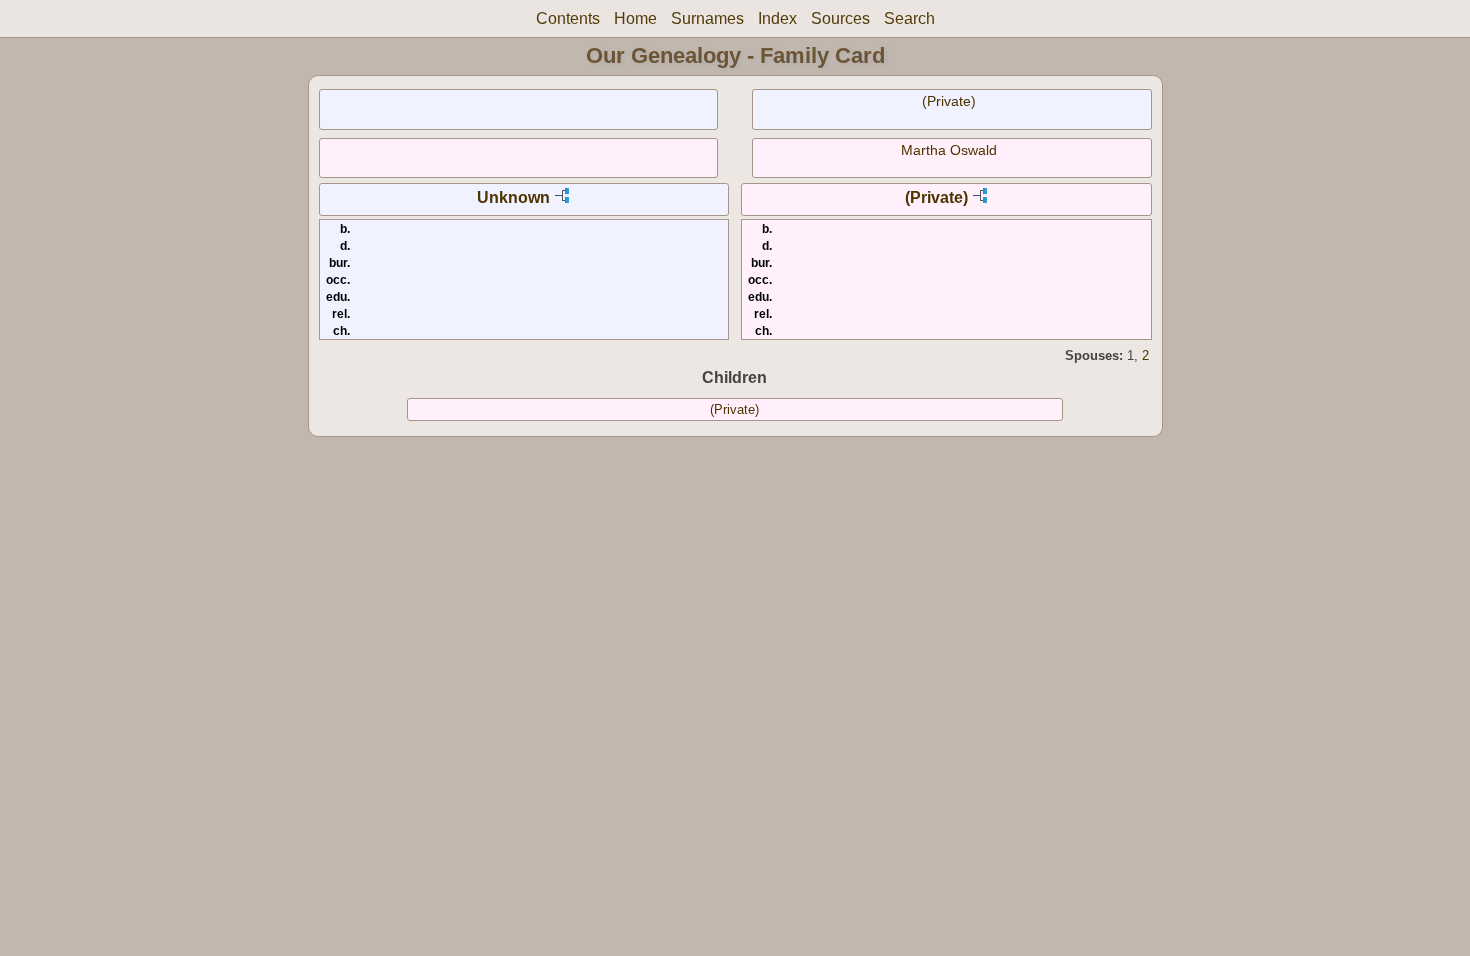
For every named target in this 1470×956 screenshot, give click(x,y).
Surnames (707, 18)
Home (635, 18)
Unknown (513, 197)
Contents (568, 18)
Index (777, 18)
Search (909, 18)
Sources (840, 18)
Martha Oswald (949, 150)
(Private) (949, 101)
